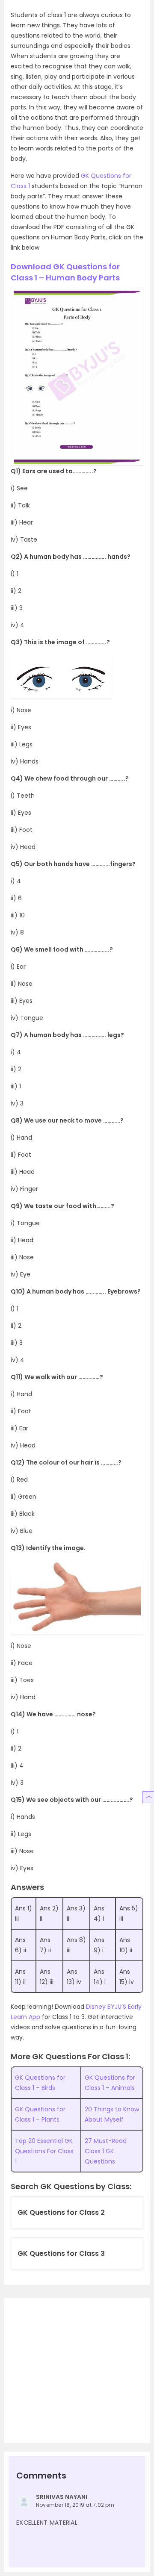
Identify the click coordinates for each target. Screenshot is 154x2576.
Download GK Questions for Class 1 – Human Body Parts (65, 272)
